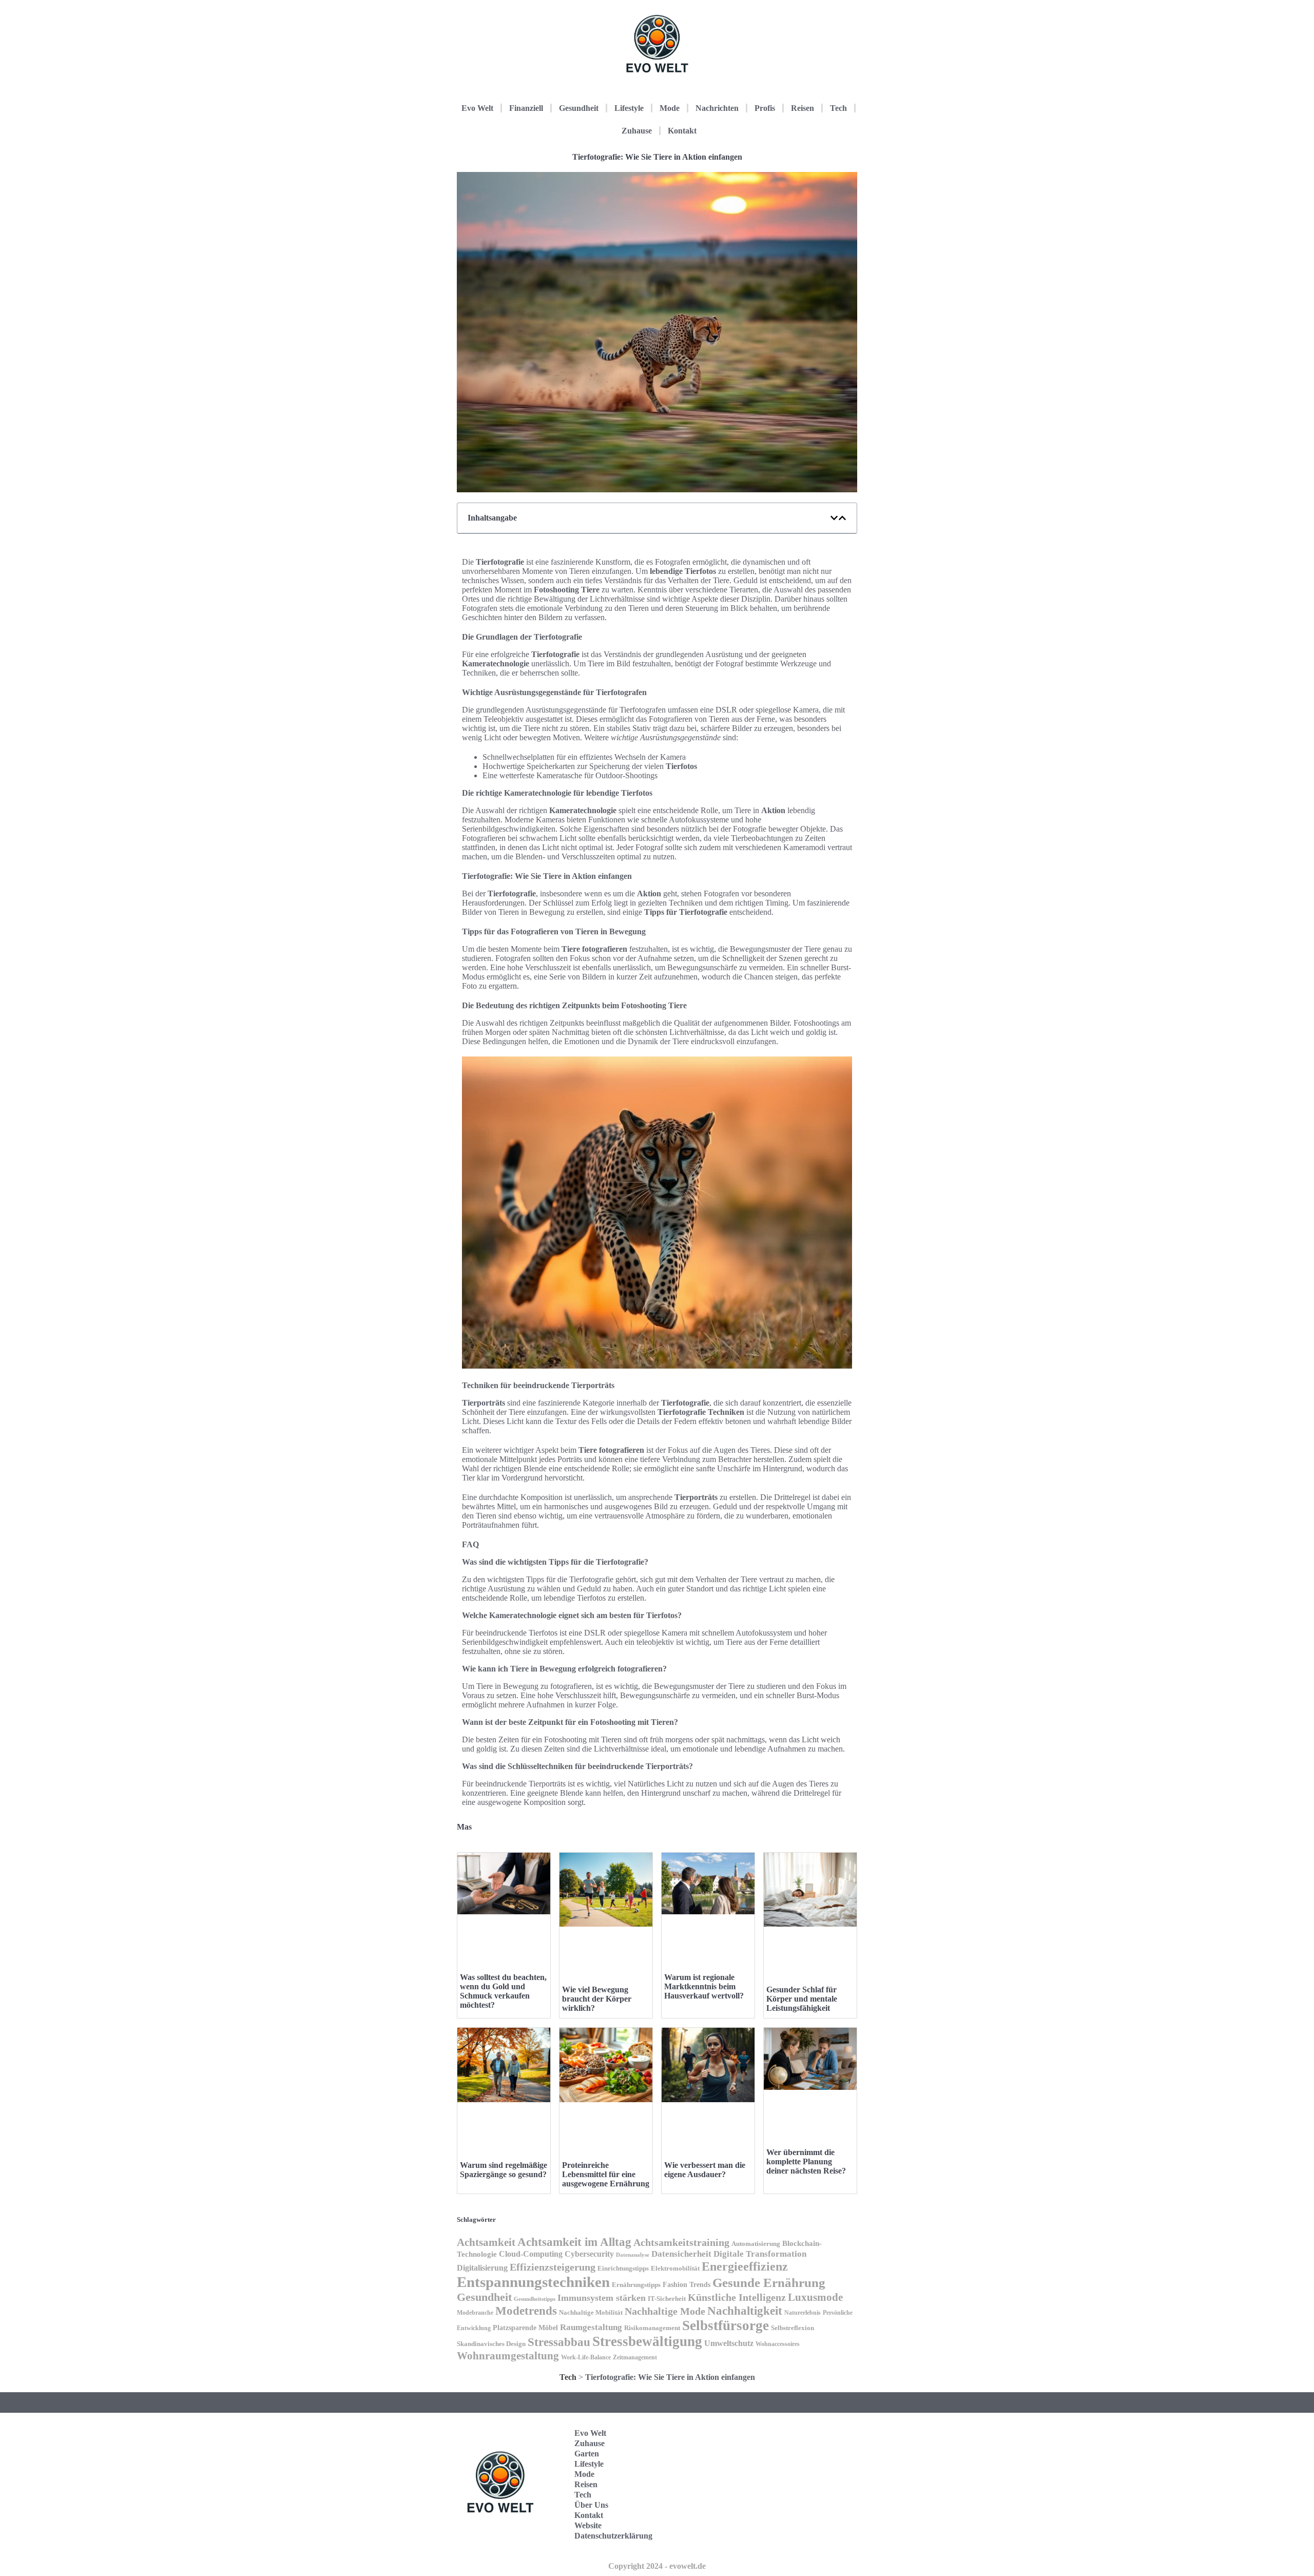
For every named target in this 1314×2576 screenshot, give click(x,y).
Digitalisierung (482, 2268)
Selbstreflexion (793, 2328)
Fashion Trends (687, 2284)
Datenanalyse (633, 2255)
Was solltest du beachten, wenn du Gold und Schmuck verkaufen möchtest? (503, 1991)
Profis (765, 108)
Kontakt (682, 131)
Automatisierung (756, 2244)
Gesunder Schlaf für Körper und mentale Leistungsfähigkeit (802, 1999)
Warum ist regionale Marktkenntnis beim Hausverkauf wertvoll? (704, 1986)
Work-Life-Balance (586, 2357)
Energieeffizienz (745, 2266)
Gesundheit (579, 108)
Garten (587, 2454)
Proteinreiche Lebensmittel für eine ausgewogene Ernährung (606, 2174)
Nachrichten (717, 108)
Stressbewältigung (647, 2341)
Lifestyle (629, 108)
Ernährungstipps (636, 2285)
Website (588, 2525)
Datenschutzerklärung (613, 2536)
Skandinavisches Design (491, 2344)
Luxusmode (815, 2297)
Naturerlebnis (803, 2313)
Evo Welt (477, 108)
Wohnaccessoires (778, 2344)
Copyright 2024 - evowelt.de (657, 2566)
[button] (834, 518)
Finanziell (526, 108)
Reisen (803, 108)
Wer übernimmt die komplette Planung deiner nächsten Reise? (806, 2161)
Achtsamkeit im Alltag (574, 2242)
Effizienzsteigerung (553, 2267)
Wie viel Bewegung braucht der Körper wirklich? (597, 1999)
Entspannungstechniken (533, 2282)
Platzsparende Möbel (525, 2328)
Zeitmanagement (635, 2357)
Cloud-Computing (531, 2254)
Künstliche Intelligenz (737, 2297)
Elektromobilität (675, 2268)
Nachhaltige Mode (665, 2311)
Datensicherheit (681, 2254)
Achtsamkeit (486, 2242)
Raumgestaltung (591, 2327)
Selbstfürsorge (726, 2325)
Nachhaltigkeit (745, 2311)
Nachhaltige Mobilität (591, 2313)
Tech (838, 108)
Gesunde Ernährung (769, 2283)
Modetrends (526, 2311)
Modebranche (475, 2313)
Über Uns (591, 2505)
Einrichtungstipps (623, 2269)
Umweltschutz (729, 2343)
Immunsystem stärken (602, 2298)
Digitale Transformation (760, 2254)
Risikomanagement (652, 2328)
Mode (670, 108)
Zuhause (637, 131)
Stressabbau (559, 2342)
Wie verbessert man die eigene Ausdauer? (705, 2170)
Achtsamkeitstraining (681, 2242)
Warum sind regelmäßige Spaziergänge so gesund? (504, 2170)
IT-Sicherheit (667, 2299)
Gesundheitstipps (535, 2299)
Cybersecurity (589, 2254)
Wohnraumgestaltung (508, 2356)
